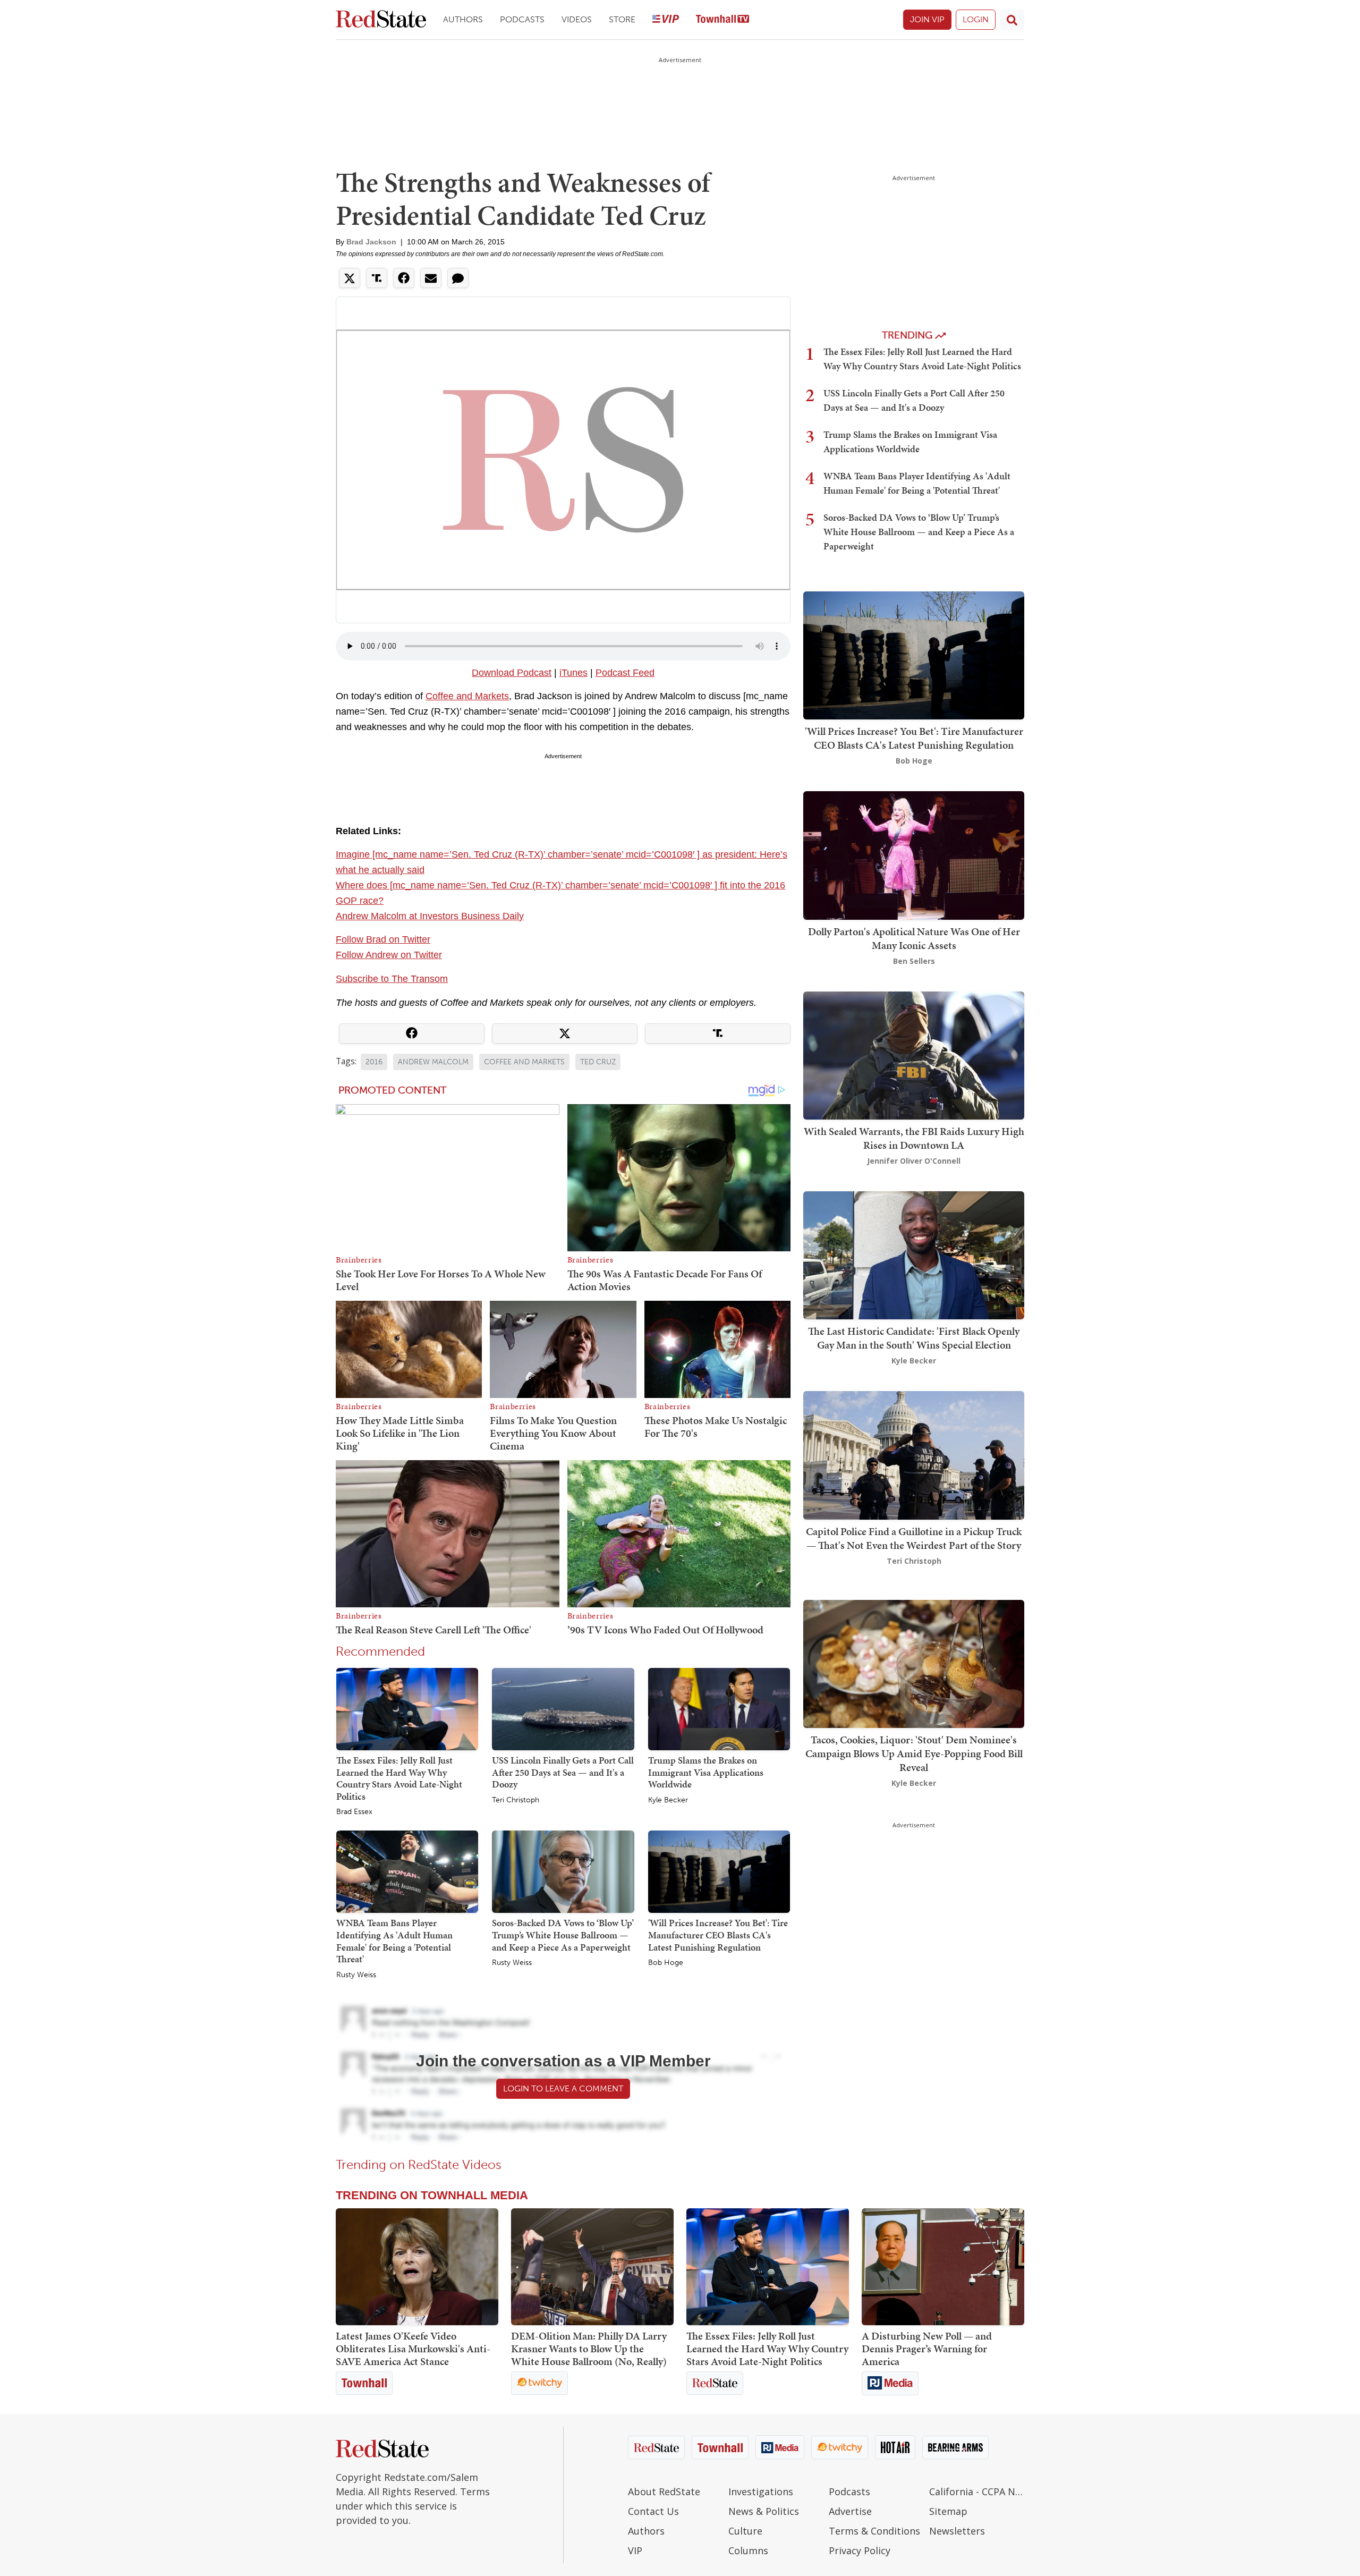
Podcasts (522, 19)
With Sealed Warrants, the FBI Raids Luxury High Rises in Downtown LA (914, 1138)
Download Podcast (512, 673)
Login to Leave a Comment (563, 2088)
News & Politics (764, 2511)
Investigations (761, 2492)
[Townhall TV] (722, 20)
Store (622, 19)
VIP (635, 2550)
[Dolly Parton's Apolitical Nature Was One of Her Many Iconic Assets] (914, 855)
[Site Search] (1012, 20)
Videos (577, 19)
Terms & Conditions (874, 2531)
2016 (374, 1062)
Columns (748, 2550)
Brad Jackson (371, 242)
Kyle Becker (668, 1800)
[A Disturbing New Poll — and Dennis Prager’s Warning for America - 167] (943, 2267)
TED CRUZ (598, 1062)
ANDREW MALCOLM (433, 1062)
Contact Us (653, 2511)
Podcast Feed (625, 673)
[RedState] (381, 20)
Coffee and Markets (467, 696)
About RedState (664, 2492)
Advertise (850, 2511)
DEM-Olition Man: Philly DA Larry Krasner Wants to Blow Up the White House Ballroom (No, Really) (589, 2349)
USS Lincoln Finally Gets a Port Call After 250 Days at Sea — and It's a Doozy (563, 1772)
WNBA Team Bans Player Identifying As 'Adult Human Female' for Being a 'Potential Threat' (394, 1941)
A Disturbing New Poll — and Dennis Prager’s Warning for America (927, 2349)
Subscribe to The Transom (392, 979)
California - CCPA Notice (977, 2492)
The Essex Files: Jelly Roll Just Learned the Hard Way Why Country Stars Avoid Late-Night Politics (399, 1778)
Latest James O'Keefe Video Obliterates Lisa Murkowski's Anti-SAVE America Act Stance (413, 2349)
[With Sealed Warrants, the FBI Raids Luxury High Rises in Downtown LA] (914, 1054)
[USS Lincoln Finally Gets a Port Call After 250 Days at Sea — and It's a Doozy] (563, 1708)
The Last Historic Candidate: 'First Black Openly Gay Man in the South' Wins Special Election (914, 1338)
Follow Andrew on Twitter (389, 955)
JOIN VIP (927, 19)
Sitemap (948, 2511)
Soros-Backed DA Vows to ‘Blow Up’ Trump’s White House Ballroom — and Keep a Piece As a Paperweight (563, 1935)
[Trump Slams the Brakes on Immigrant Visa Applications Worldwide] (719, 1708)
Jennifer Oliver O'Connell (914, 1161)
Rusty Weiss (356, 1975)
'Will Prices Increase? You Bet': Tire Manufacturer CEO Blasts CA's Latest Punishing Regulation (718, 1935)
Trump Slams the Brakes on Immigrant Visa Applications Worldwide (706, 1772)
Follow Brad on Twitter (383, 939)
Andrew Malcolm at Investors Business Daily (430, 916)
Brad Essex (354, 1812)
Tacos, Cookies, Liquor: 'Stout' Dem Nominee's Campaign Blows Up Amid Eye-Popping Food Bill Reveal (914, 1753)
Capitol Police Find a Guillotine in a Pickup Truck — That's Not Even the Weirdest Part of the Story (914, 1538)
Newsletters (957, 2531)
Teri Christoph (516, 1800)
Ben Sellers (914, 961)
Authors (463, 19)
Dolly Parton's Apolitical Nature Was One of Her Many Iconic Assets (914, 938)
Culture (745, 2531)
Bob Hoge (666, 1963)
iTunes (573, 673)
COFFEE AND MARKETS (524, 1062)
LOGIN (976, 19)
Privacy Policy (860, 2550)
